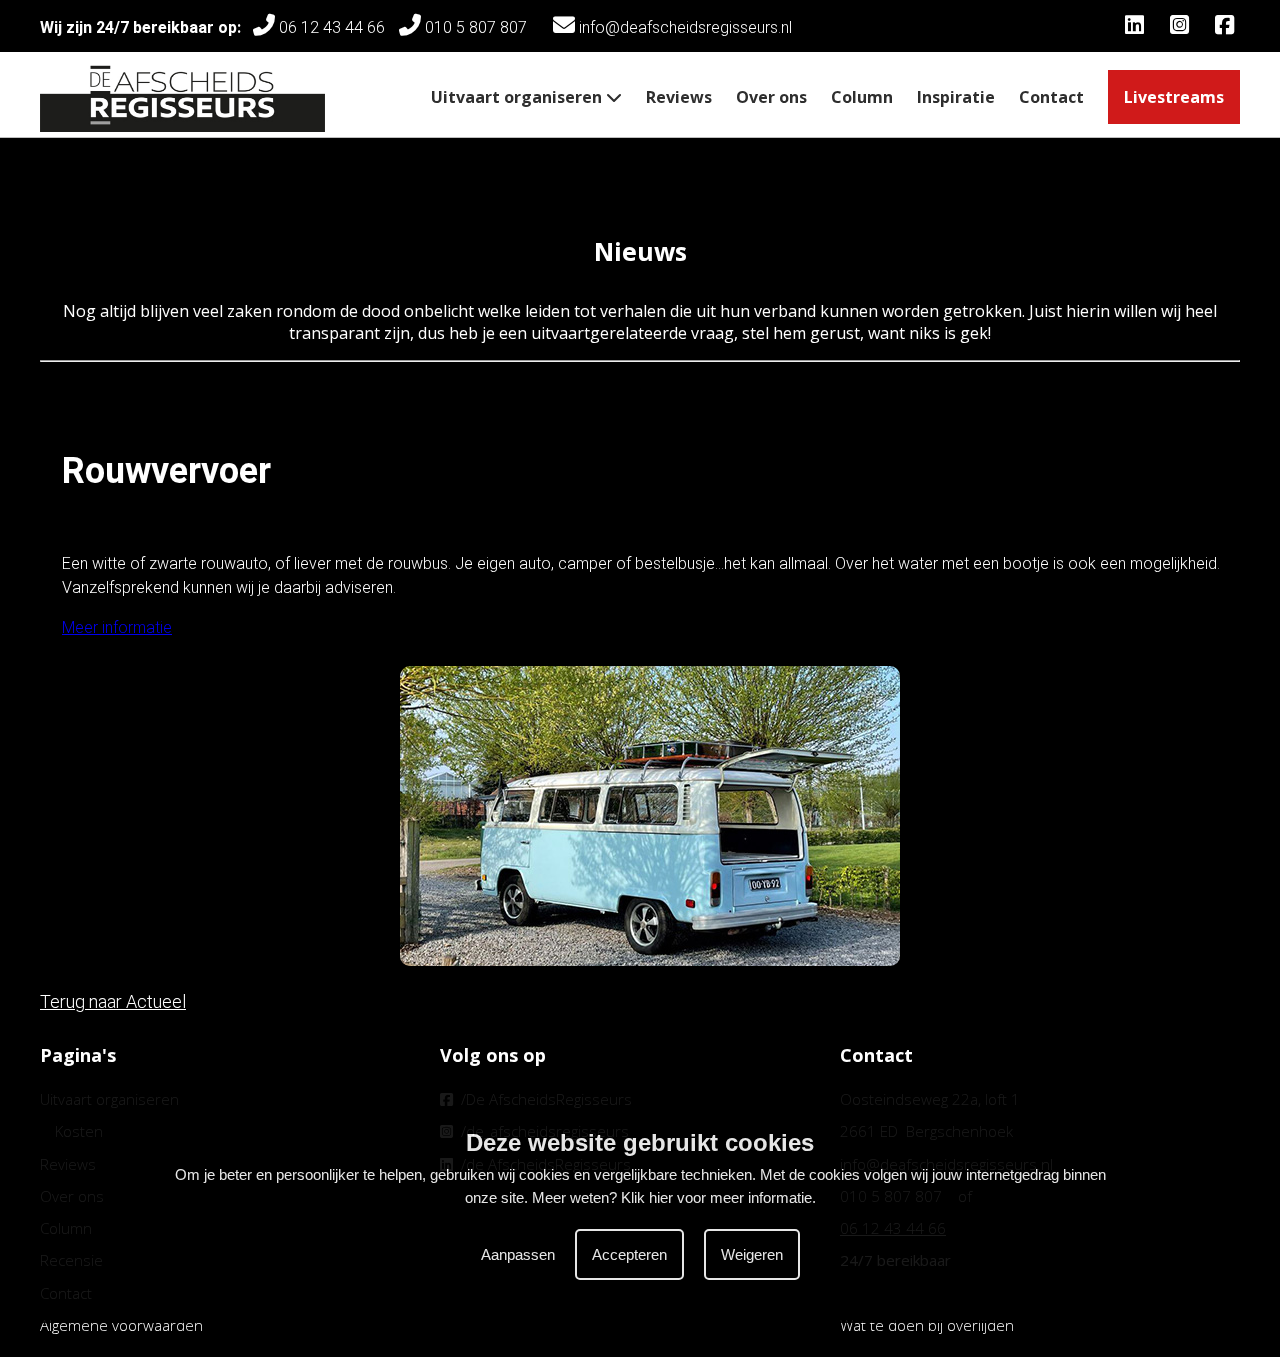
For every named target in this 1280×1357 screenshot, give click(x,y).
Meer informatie (117, 627)
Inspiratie (956, 97)
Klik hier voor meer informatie (716, 1197)
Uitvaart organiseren (518, 97)
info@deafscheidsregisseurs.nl (683, 27)
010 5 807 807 (480, 27)
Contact (1051, 97)
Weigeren (752, 1254)
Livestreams (1174, 97)
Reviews (679, 97)
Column (862, 97)
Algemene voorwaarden (121, 1325)
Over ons (771, 97)
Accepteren (629, 1254)
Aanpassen (518, 1254)
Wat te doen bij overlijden (927, 1325)
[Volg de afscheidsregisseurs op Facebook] (1227, 27)
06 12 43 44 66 (330, 27)
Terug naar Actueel (113, 1001)
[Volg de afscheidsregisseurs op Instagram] (1182, 27)
